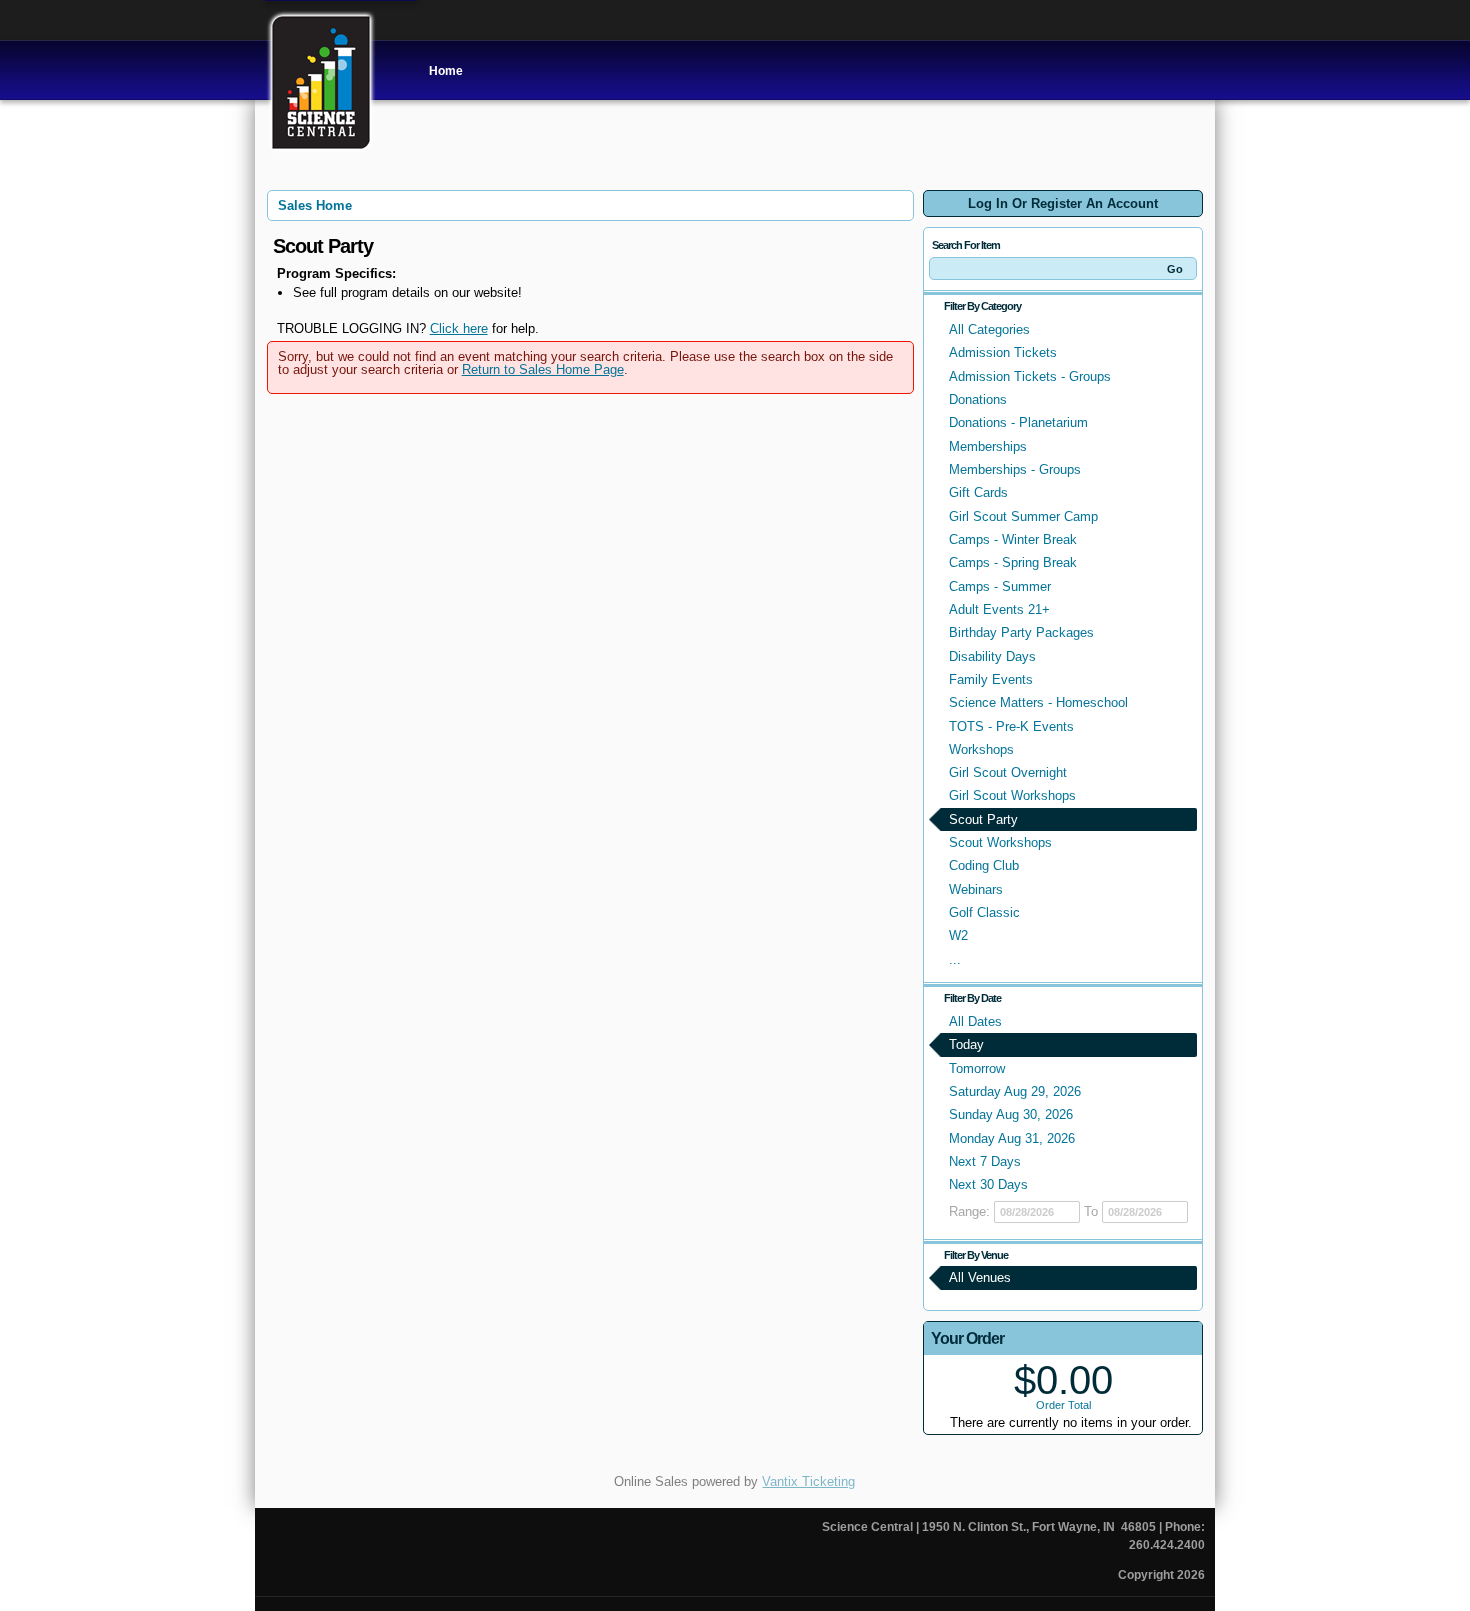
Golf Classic (984, 912)
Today (966, 1044)
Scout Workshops (1000, 842)
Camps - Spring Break (1013, 562)
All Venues (980, 1277)
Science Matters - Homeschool (1038, 702)
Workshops (981, 749)
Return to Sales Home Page (543, 369)
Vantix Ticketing (808, 1481)
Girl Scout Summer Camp (1023, 516)
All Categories (989, 329)
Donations (978, 399)
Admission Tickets (1003, 352)
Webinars (976, 889)
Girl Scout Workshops (1012, 795)
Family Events (991, 679)
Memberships (988, 446)
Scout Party (983, 819)
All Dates (975, 1021)
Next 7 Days (985, 1161)
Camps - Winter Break (1013, 539)
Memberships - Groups (1015, 469)
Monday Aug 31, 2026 (1012, 1138)
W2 (958, 935)
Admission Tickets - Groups (1030, 376)
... (955, 959)
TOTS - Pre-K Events (1011, 726)
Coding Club (984, 865)
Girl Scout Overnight (1008, 772)
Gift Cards (978, 492)
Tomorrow (977, 1068)
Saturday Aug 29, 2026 (1015, 1091)
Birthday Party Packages (1021, 632)
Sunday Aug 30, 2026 (1011, 1114)
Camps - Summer (1000, 586)
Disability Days (992, 656)
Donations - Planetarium (1018, 422)
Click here (459, 328)
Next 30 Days (988, 1184)
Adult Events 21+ (999, 609)
